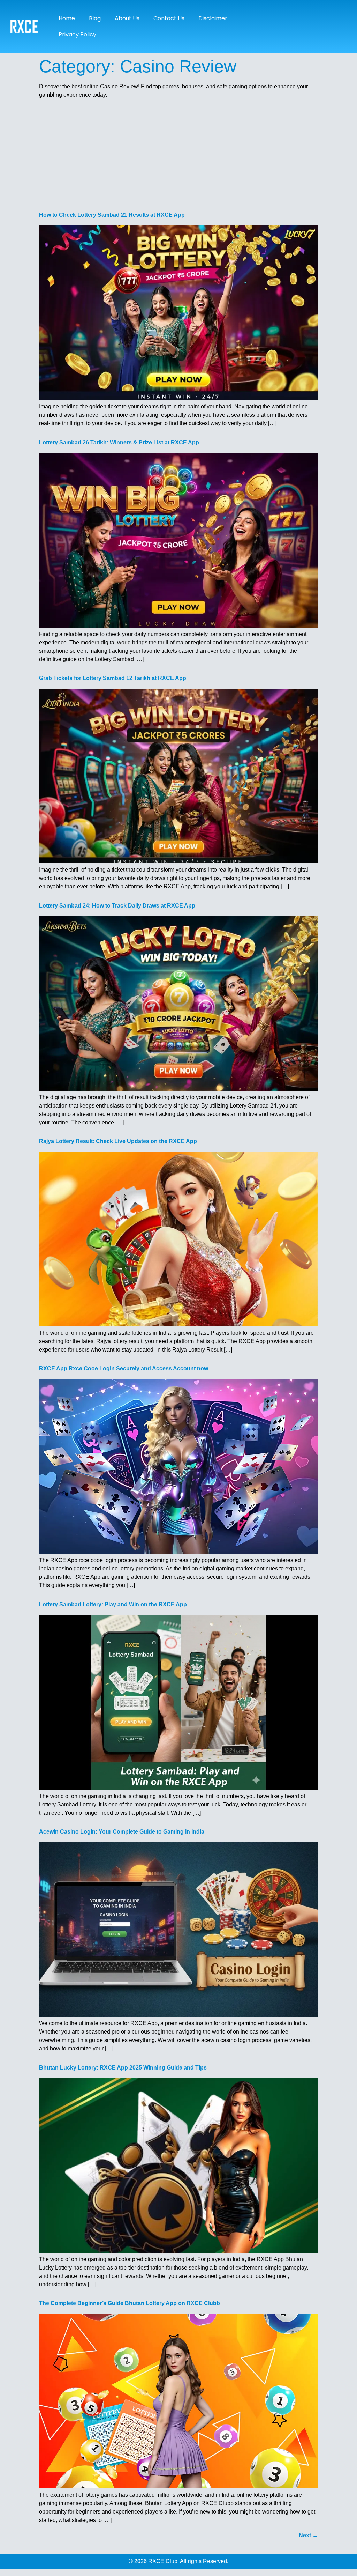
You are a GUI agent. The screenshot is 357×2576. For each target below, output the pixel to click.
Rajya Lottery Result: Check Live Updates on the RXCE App (118, 1141)
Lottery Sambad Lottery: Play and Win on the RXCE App (113, 1604)
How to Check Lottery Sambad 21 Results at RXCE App (112, 215)
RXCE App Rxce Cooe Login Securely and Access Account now (124, 1368)
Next (308, 2535)
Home (67, 18)
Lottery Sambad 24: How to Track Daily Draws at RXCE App (117, 906)
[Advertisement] (178, 153)
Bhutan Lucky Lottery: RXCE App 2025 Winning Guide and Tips (123, 2068)
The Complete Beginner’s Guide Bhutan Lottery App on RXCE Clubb (130, 2303)
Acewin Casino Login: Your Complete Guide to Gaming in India (122, 1832)
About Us (127, 18)
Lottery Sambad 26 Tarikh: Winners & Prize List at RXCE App (119, 442)
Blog (95, 18)
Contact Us (169, 18)
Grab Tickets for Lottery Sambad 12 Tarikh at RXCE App (113, 678)
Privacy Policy (77, 34)
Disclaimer (213, 18)
